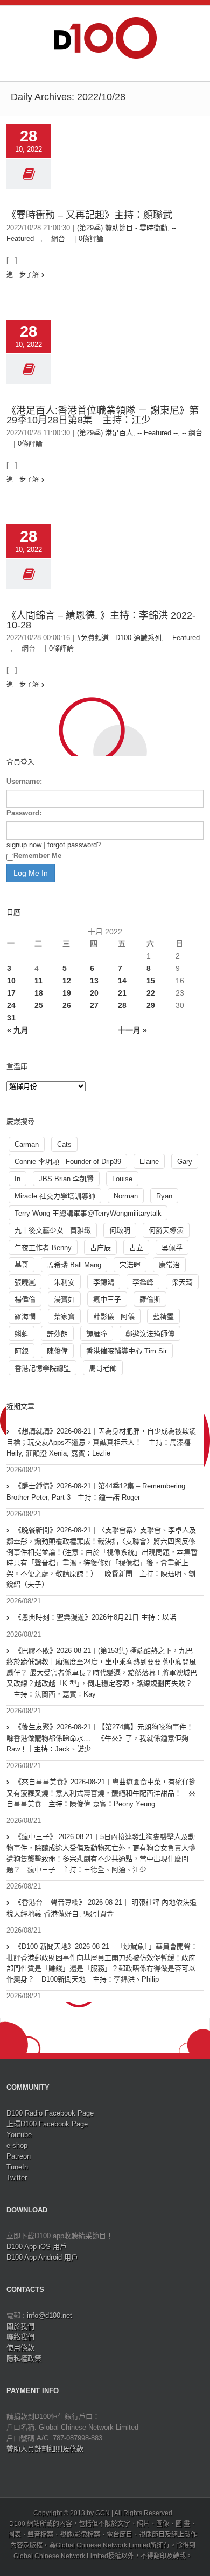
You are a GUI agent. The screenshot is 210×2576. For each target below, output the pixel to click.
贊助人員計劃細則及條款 (45, 2449)
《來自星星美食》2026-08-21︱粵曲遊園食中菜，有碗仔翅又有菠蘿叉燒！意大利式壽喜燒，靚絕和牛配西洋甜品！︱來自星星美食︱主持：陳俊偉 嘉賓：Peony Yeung (101, 1793)
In (17, 1179)
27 (94, 1005)
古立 (136, 1248)
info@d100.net (50, 2315)
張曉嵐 (25, 1282)
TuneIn (17, 2167)
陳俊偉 (57, 1351)
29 (151, 1005)
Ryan (164, 1196)
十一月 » (132, 1030)
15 (151, 981)
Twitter (17, 2178)
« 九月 (18, 1030)
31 (11, 1018)
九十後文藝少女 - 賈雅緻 (53, 1230)
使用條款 (20, 2348)
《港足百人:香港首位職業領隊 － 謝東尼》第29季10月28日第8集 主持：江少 (103, 415)
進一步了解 (23, 275)
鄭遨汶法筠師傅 (150, 1334)
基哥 (22, 1265)
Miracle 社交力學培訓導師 (55, 1196)
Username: (24, 781)
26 (67, 1005)
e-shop (17, 2145)
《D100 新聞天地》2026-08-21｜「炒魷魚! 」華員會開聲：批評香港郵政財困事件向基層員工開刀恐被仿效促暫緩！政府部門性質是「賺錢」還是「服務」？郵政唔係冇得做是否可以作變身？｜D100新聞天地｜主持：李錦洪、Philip (102, 1963)
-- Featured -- (157, 433)
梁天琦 (182, 1282)
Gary (185, 1162)
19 (67, 993)
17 (11, 993)
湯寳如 (64, 1299)
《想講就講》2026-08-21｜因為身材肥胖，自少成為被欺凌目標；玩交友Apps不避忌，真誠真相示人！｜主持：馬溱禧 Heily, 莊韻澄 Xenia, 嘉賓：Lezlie (101, 1442)
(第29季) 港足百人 (105, 433)
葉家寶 (64, 1317)
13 (94, 981)
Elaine (149, 1162)
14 (122, 981)
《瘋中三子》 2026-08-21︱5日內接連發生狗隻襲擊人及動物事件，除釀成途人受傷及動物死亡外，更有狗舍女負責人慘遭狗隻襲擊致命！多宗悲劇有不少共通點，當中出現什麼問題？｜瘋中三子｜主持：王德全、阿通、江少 (101, 1853)
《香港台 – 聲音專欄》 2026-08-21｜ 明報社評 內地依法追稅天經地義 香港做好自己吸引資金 (101, 1908)
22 (151, 993)
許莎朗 (57, 1334)
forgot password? (74, 845)
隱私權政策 (24, 2358)
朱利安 (64, 1282)
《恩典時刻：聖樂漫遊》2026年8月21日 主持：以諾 (95, 1617)
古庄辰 (100, 1248)
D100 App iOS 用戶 (37, 2247)
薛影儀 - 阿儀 (114, 1317)
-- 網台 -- (58, 239)
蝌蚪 (22, 1334)
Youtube (19, 2135)
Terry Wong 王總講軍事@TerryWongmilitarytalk (88, 1213)
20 (94, 993)
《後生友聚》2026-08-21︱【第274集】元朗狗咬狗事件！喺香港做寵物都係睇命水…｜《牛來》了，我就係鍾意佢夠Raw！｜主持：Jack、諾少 (100, 1738)
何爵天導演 (166, 1230)
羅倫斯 (150, 1299)
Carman (27, 1144)
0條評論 (91, 239)
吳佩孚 (172, 1248)
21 (122, 993)
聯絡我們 (20, 2337)
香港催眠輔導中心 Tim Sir (127, 1351)
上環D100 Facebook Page (47, 2124)
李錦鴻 (104, 1282)
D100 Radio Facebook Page (50, 2113)
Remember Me (37, 856)
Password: (24, 813)
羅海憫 (25, 1317)
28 (122, 1005)
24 (11, 1005)
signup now (24, 845)
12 (67, 981)
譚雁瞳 (97, 1334)
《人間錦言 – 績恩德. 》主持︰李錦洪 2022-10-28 (101, 620)
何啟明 (120, 1230)
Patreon (19, 2156)
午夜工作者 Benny (43, 1248)
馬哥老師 (103, 1368)
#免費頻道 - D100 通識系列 (119, 638)
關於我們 (20, 2326)
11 (38, 981)
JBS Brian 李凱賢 (66, 1179)
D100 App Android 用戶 (42, 2257)
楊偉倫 (25, 1299)
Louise (122, 1179)
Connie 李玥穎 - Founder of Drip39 (68, 1162)
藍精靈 (163, 1317)
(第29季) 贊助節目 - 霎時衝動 (122, 228)
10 (11, 981)
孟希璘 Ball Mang (74, 1265)
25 (39, 1005)
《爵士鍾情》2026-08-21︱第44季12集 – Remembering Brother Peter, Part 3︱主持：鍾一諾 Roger (96, 1492)
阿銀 (22, 1351)
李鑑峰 (143, 1282)
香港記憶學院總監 (43, 1368)
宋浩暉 (130, 1265)
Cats (64, 1144)
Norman (126, 1196)
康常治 (169, 1265)
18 (39, 993)
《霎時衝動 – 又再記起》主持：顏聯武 (89, 215)
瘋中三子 (107, 1299)
